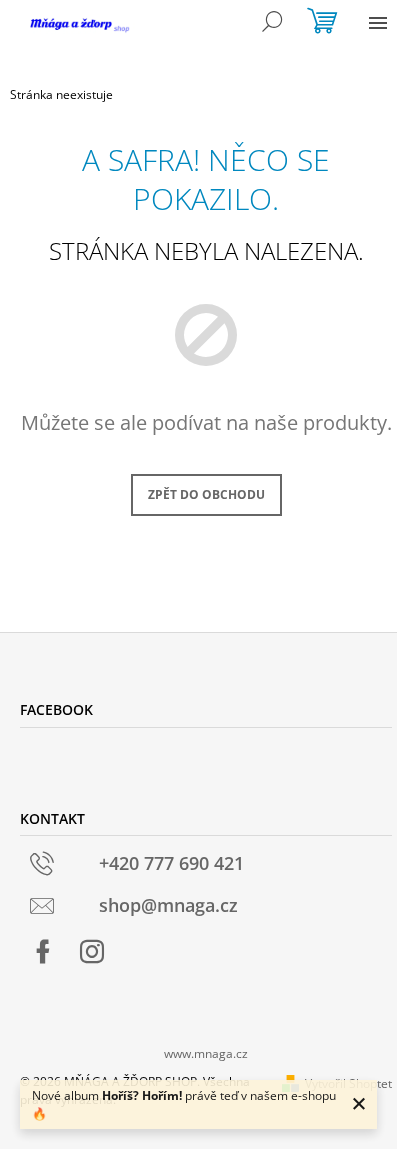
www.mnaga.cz (206, 1053)
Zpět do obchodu (206, 494)
